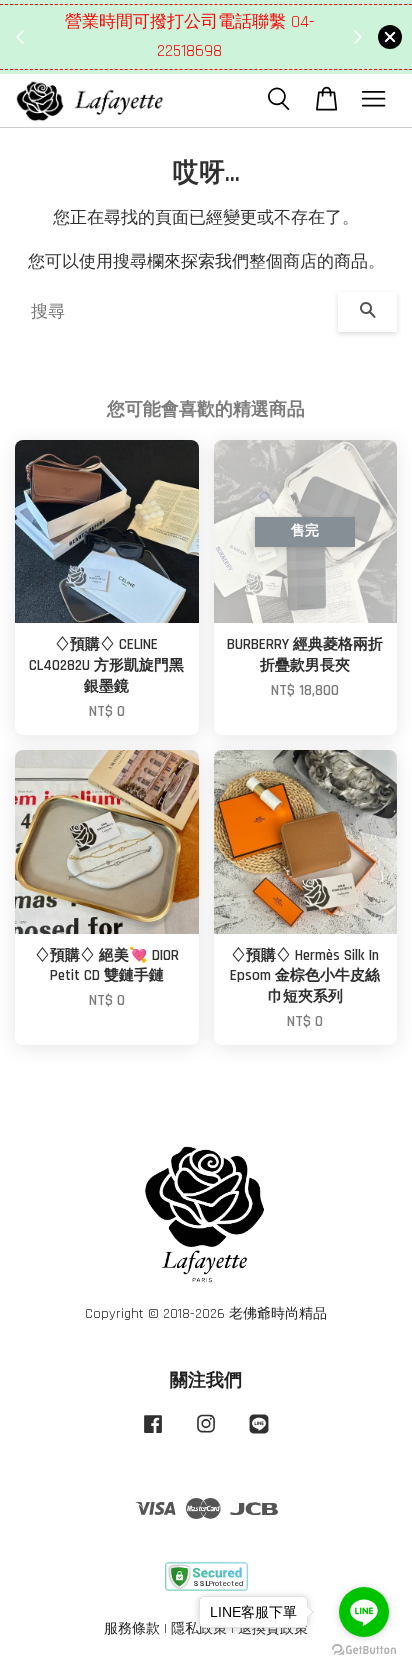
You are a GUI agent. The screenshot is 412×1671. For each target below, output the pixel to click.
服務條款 (132, 1629)
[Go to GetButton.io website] (364, 1650)
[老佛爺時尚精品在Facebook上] (153, 1434)
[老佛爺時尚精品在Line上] (259, 1434)
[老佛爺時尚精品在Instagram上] (206, 1434)
